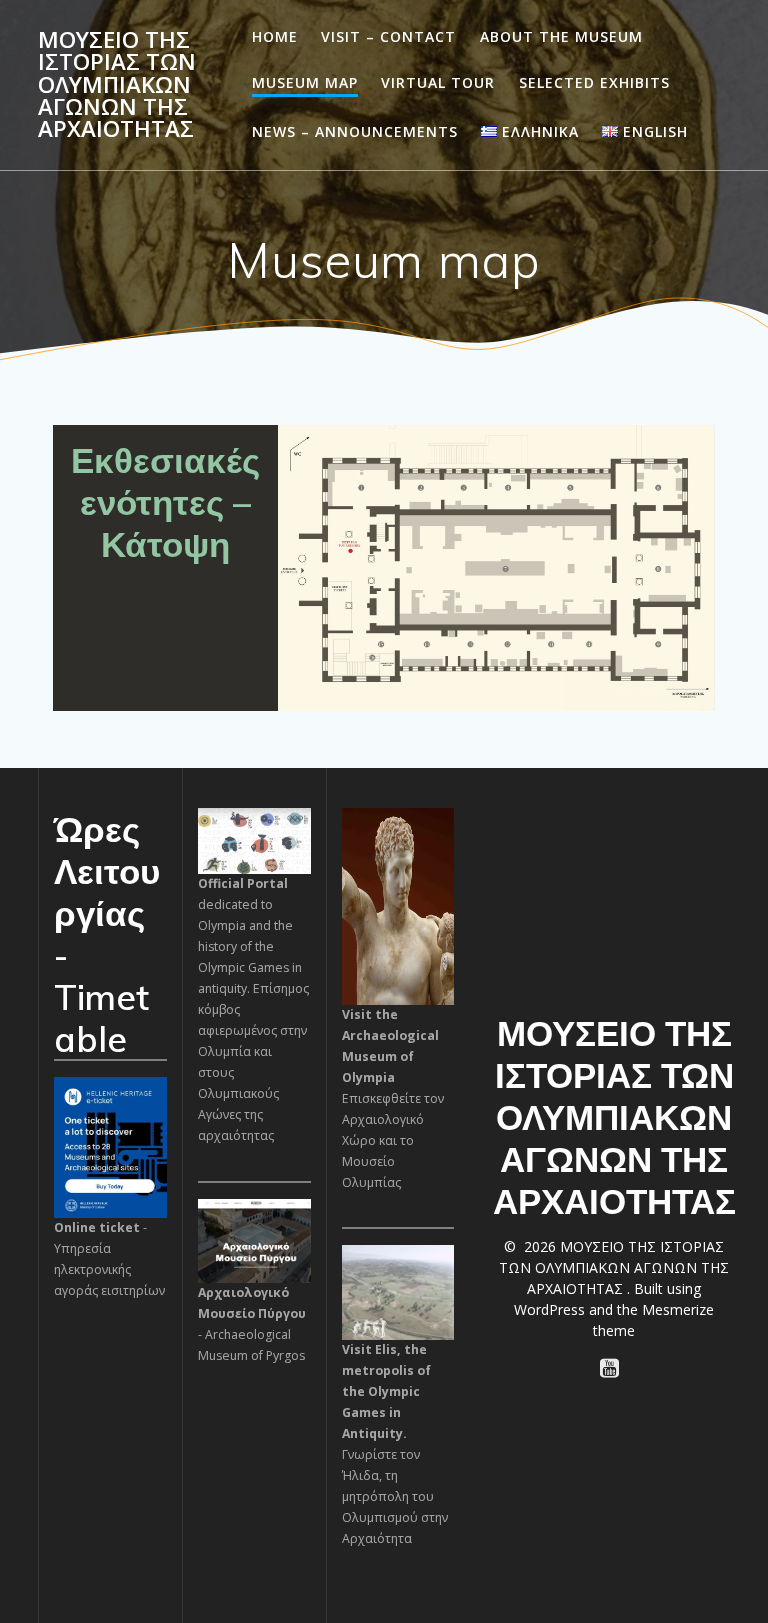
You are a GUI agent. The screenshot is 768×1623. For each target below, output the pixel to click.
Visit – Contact (388, 36)
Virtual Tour (438, 82)
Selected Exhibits (594, 82)
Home (275, 36)
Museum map (305, 82)
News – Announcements (355, 131)
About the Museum (561, 36)
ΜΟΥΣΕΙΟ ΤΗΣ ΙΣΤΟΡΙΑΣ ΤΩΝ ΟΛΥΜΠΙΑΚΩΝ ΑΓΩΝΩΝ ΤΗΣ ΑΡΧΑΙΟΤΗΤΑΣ (117, 85)
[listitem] (347, 488)
